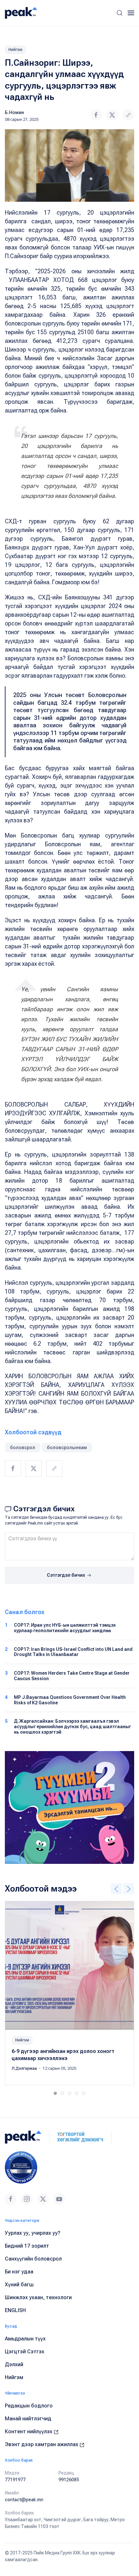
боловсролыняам (67, 1448)
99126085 (69, 2480)
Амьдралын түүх (25, 2339)
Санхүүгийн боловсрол (33, 2259)
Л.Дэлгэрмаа (25, 2068)
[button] (120, 13)
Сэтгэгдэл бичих (66, 1575)
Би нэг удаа (19, 2272)
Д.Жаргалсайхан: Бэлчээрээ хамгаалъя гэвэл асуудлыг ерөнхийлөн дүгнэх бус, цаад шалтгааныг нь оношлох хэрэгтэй (72, 1727)
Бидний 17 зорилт (27, 2246)
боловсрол (23, 1448)
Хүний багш (19, 2285)
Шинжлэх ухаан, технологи (38, 2297)
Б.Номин (14, 112)
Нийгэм (15, 50)
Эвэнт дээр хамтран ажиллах (42, 2444)
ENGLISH (15, 2310)
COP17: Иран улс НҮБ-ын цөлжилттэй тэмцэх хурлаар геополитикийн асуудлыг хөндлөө (65, 1628)
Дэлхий (14, 2364)
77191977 (15, 2480)
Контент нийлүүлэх (29, 2431)
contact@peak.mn (24, 2500)
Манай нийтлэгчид (28, 2419)
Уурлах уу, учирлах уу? (33, 2233)
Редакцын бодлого (29, 2406)
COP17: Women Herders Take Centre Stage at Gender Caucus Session (72, 1676)
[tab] (55, 2093)
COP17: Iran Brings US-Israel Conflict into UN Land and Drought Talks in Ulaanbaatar (73, 1652)
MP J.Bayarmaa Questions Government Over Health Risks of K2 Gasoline (70, 1700)
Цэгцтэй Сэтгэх (25, 2352)
